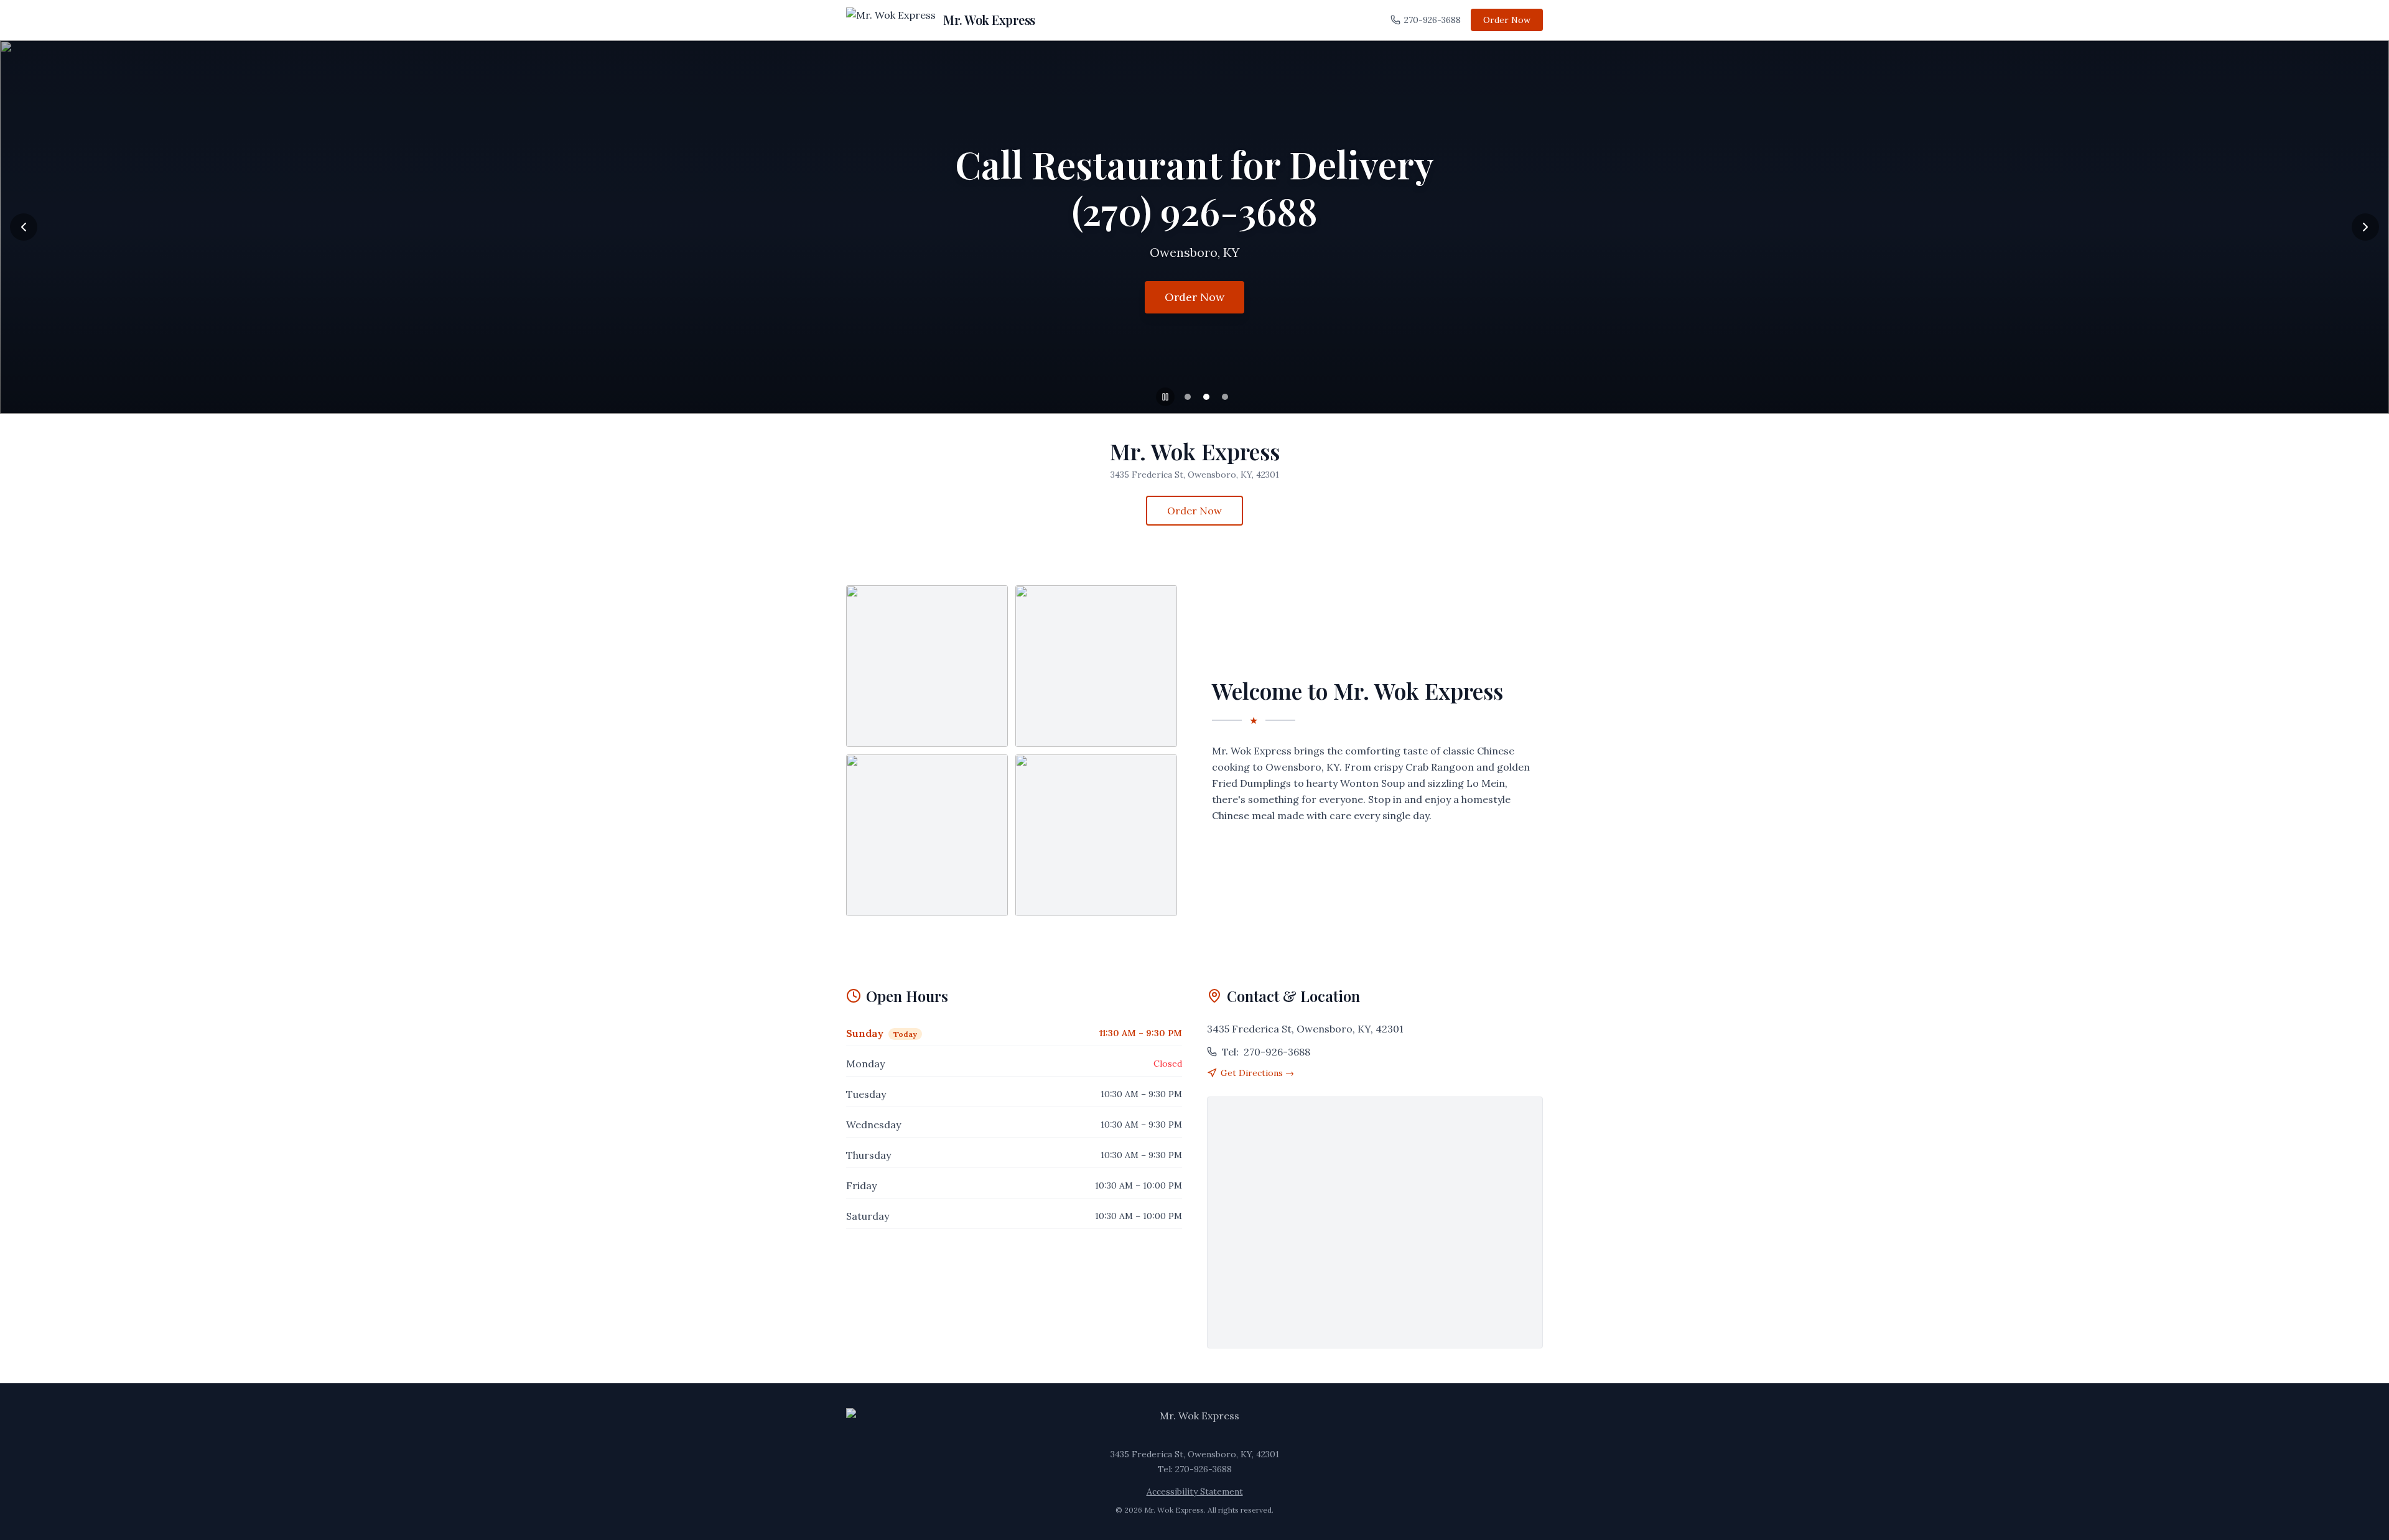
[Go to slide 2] (1206, 397)
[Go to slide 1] (1188, 397)
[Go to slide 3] (1225, 397)
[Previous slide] (24, 227)
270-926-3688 (1432, 20)
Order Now (1507, 20)
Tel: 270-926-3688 (1195, 1469)
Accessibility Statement (1195, 1491)
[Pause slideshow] (1165, 397)
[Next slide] (2365, 227)
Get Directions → (1257, 1073)
